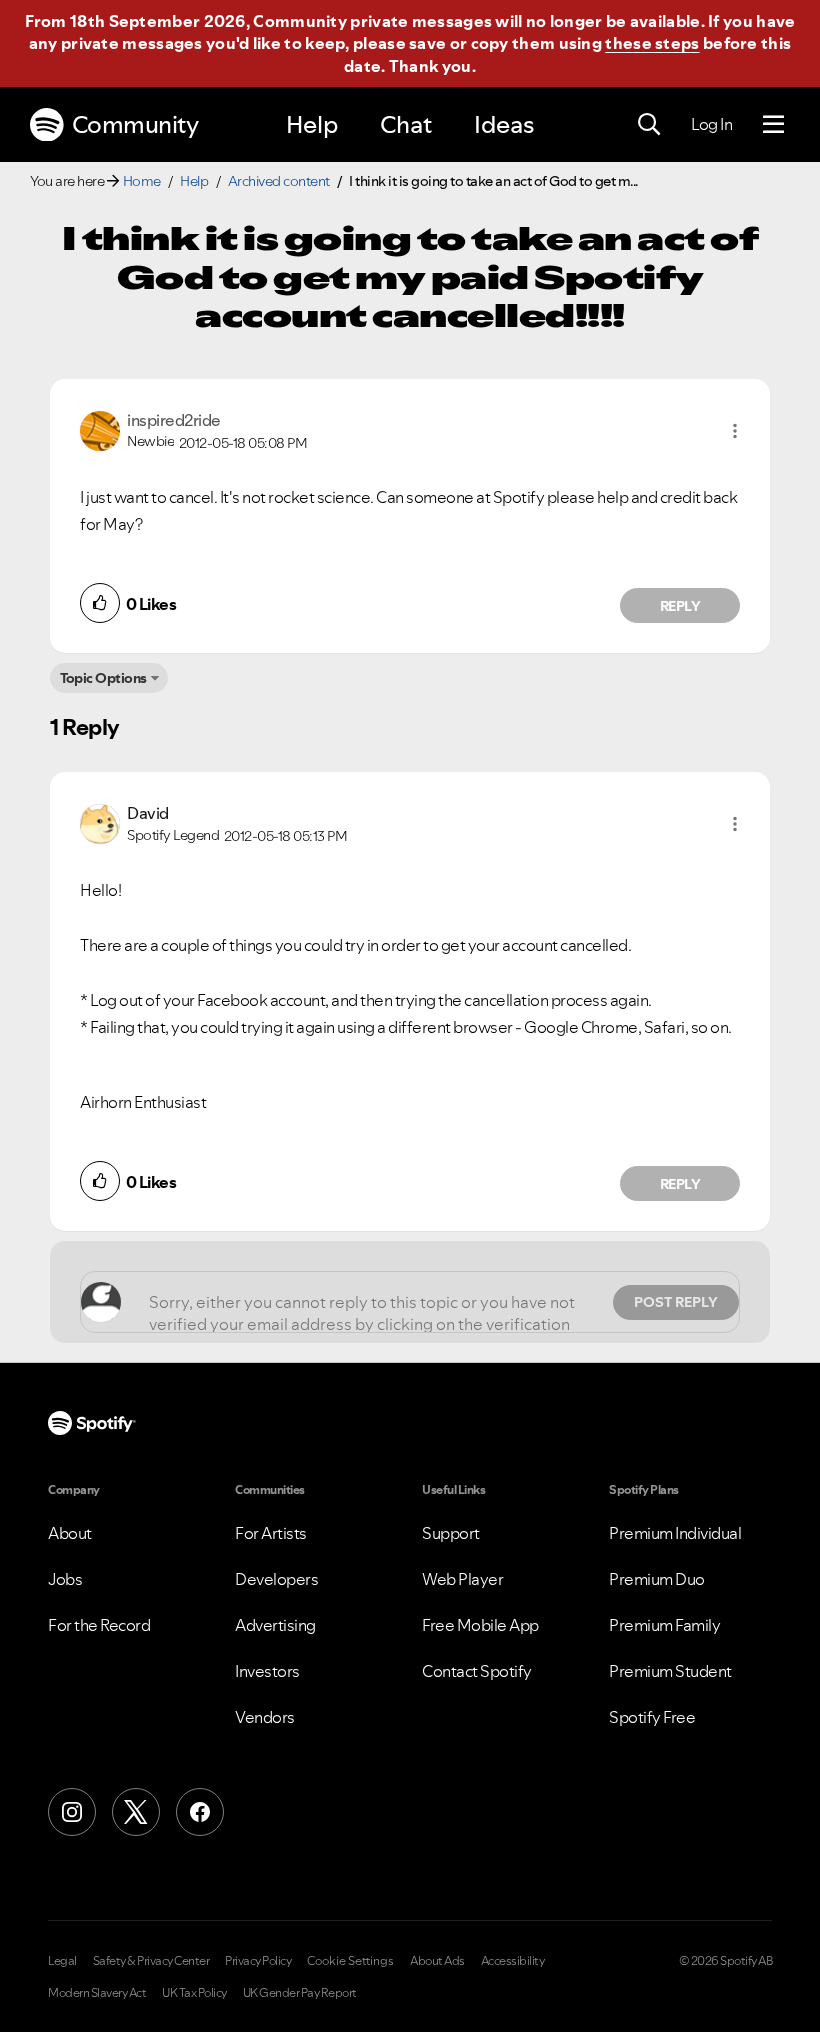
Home (142, 181)
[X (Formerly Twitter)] (136, 1812)
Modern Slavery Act (97, 1993)
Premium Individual (675, 1533)
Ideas (504, 124)
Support (451, 1533)
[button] (735, 431)
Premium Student (670, 1671)
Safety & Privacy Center (151, 1961)
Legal (62, 1961)
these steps (652, 43)
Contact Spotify (477, 1671)
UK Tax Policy (194, 1993)
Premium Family (664, 1625)
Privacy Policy (258, 1961)
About (70, 1533)
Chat (406, 124)
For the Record (99, 1625)
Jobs (65, 1579)
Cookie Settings (350, 1961)
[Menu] (773, 125)
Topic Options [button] (103, 678)
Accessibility (513, 1961)
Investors (267, 1671)
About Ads (437, 1961)
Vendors (265, 1717)
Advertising (275, 1625)
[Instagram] (72, 1812)
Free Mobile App (480, 1625)
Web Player (462, 1579)
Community (135, 124)
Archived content (279, 181)
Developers (276, 1579)
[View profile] (100, 429)
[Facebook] (200, 1812)
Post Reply (676, 1302)
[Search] (649, 125)
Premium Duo (657, 1579)
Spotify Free (652, 1717)
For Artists (271, 1533)
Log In (711, 124)
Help (312, 124)
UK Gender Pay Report (300, 1993)
